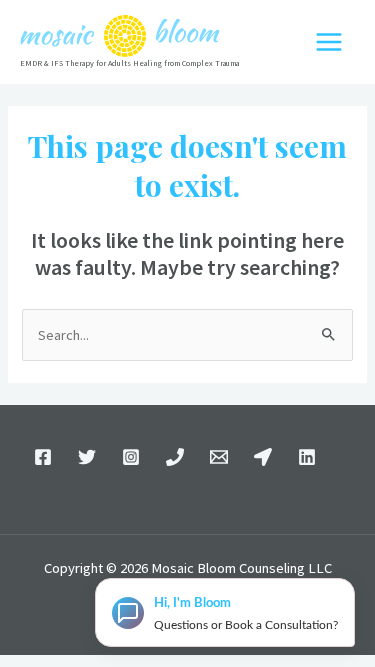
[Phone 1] (175, 457)
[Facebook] (43, 457)
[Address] (263, 457)
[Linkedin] (307, 457)
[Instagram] (131, 457)
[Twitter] (87, 457)
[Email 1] (219, 457)
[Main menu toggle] (329, 42)
